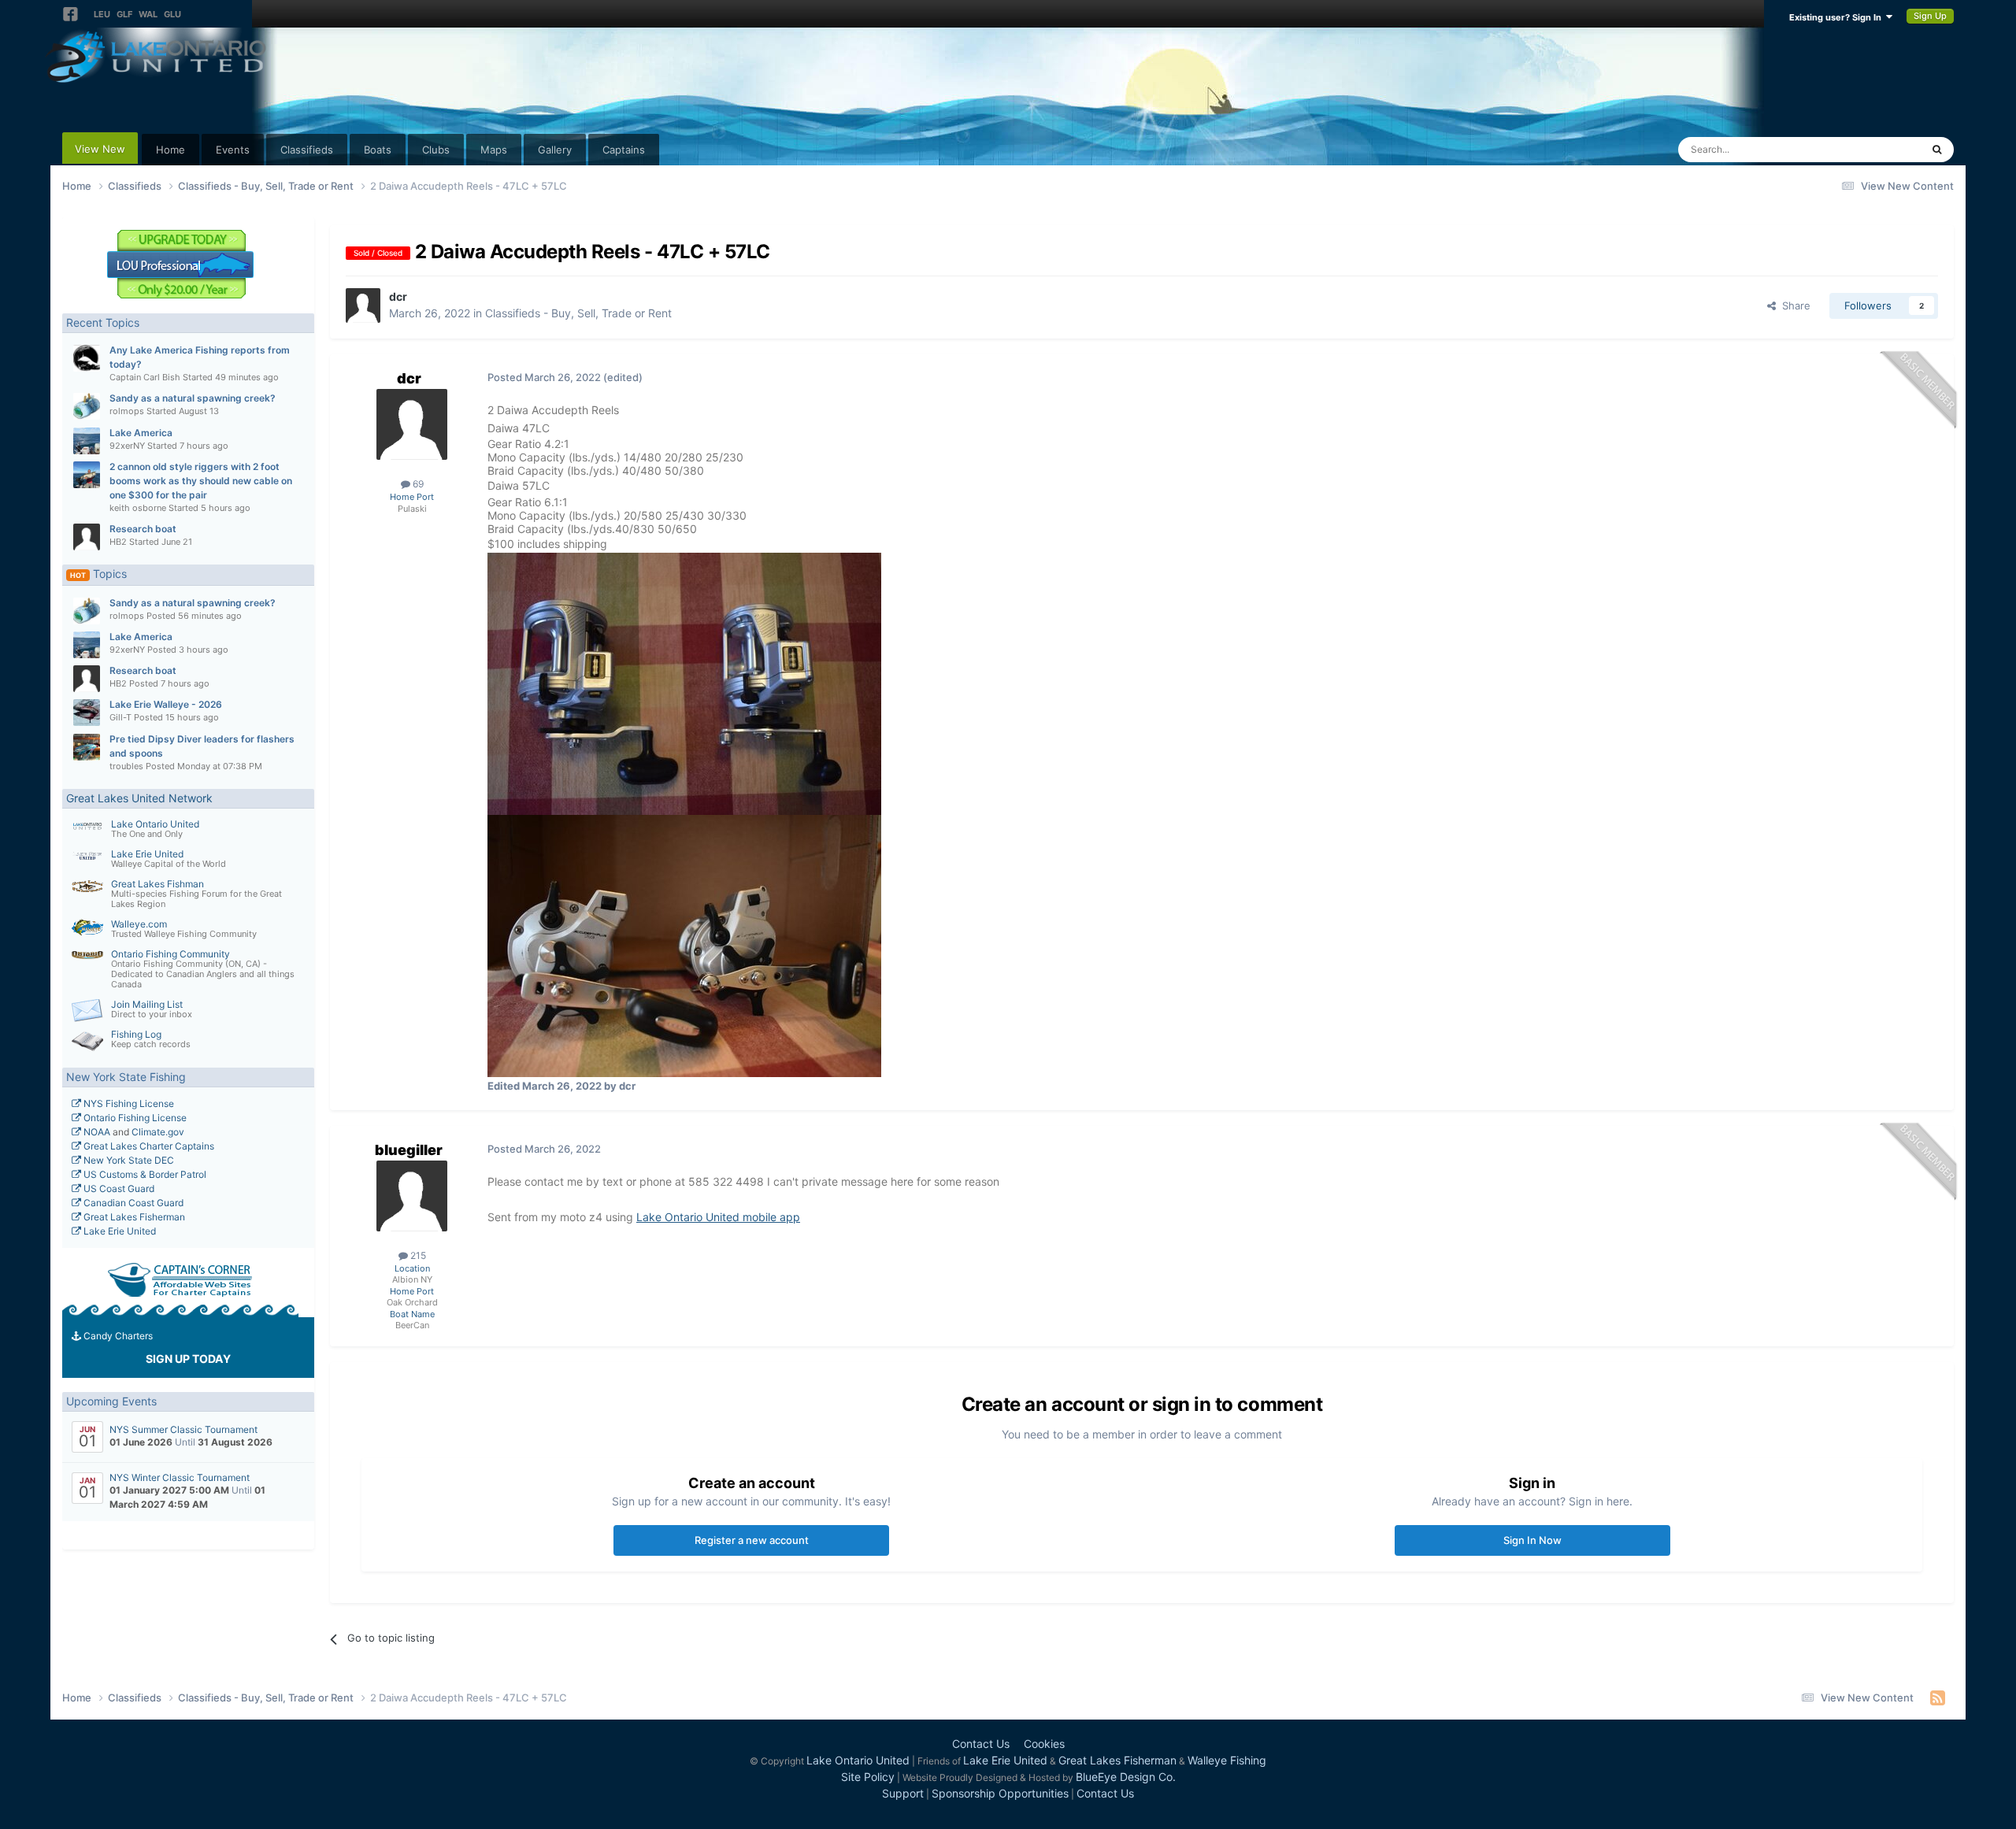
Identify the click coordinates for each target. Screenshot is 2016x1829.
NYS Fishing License (128, 1103)
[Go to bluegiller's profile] (412, 1196)
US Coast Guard (118, 1188)
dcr (398, 296)
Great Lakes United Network (139, 798)
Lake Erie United (147, 854)
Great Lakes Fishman (157, 884)
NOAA (96, 1132)
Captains (624, 150)
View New (100, 149)
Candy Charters (117, 1336)
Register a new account (752, 1540)
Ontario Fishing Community (170, 954)
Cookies (1044, 1744)
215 (417, 1255)
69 (417, 484)
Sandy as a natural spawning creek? (193, 398)
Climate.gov (158, 1132)
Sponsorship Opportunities (1000, 1793)
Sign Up (1930, 16)
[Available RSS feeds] (1938, 1698)
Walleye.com (139, 924)
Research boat (143, 529)
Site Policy (868, 1777)
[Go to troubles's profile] (87, 747)
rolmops (127, 411)
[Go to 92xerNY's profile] (87, 441)
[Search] (1937, 150)
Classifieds (307, 150)
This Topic (1876, 149)
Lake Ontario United (155, 824)
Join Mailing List (147, 1004)
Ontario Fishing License (134, 1118)
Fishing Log (136, 1034)
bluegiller (409, 1150)
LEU (102, 14)
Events (233, 150)
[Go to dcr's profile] (363, 305)
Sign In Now (1532, 1540)
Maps (494, 150)
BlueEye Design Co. (1126, 1777)
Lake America (141, 433)
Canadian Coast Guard (132, 1203)
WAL (148, 14)
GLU (172, 14)
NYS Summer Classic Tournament (183, 1429)
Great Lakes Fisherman (133, 1217)
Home (170, 150)
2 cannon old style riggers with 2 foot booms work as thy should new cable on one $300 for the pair (201, 481)
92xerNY (127, 446)
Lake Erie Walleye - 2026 (166, 704)
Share (1793, 305)
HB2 (118, 542)
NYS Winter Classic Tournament (180, 1477)
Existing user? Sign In (1838, 17)
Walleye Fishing (1227, 1760)
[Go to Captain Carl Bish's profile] (87, 358)
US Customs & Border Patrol (144, 1174)
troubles (126, 766)
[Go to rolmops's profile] (87, 406)
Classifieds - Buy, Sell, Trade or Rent (578, 313)
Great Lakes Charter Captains (148, 1146)
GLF (124, 14)
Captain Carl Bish (145, 377)
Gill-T (120, 717)
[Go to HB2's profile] (87, 537)
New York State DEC (128, 1160)
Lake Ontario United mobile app (718, 1217)
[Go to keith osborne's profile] (87, 475)
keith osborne (138, 508)
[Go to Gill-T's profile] (87, 713)
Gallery (555, 150)
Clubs (436, 150)
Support (903, 1793)
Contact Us (981, 1744)
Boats (378, 150)
